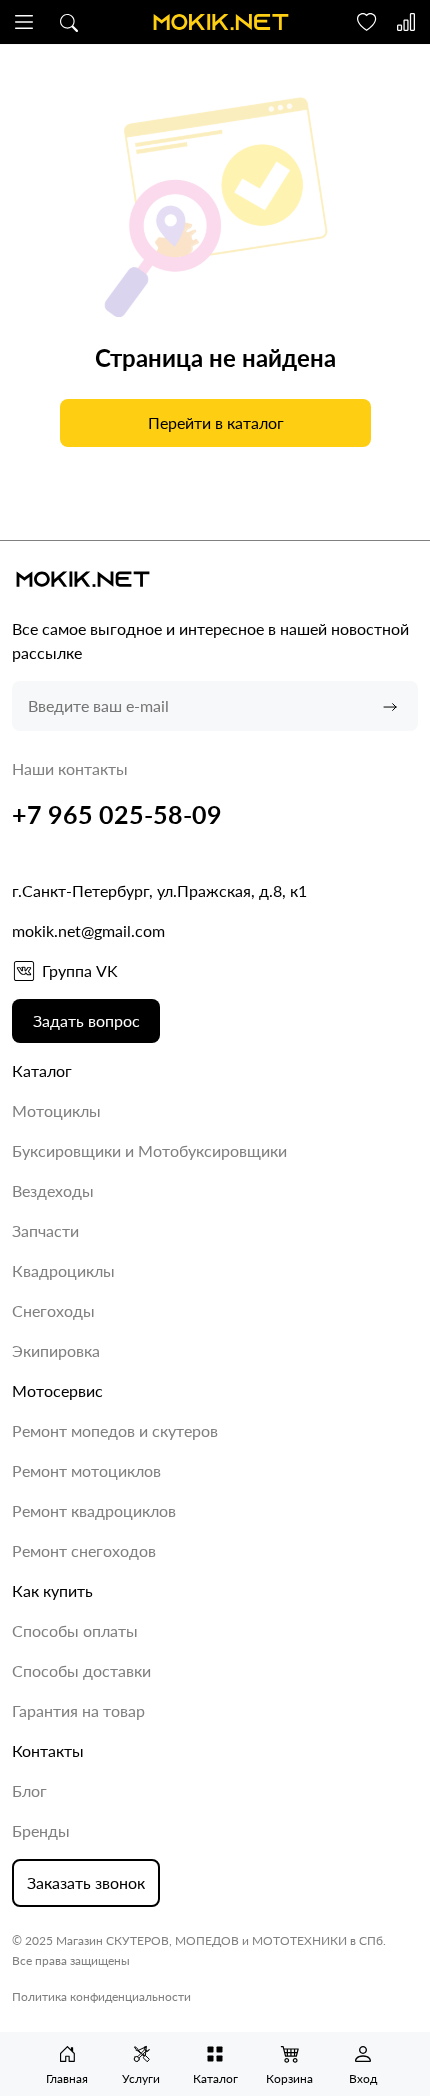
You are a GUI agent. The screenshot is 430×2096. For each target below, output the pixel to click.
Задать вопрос (86, 1020)
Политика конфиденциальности (101, 1996)
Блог (29, 1790)
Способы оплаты (75, 1630)
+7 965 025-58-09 (117, 814)
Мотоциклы (56, 1110)
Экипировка (56, 1350)
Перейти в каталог (215, 422)
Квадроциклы (63, 1270)
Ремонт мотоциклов (86, 1470)
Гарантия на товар (78, 1710)
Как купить (52, 1590)
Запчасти (45, 1230)
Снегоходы (53, 1310)
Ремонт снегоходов (84, 1550)
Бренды (41, 1830)
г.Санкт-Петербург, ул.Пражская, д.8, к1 (159, 890)
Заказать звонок (86, 1882)
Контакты (48, 1750)
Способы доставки (81, 1670)
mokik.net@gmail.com (88, 930)
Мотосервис (57, 1390)
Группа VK (80, 970)
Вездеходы (53, 1190)
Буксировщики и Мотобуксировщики (149, 1150)
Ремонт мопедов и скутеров (115, 1430)
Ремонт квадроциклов (94, 1510)
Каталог (42, 1070)
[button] (24, 22)
